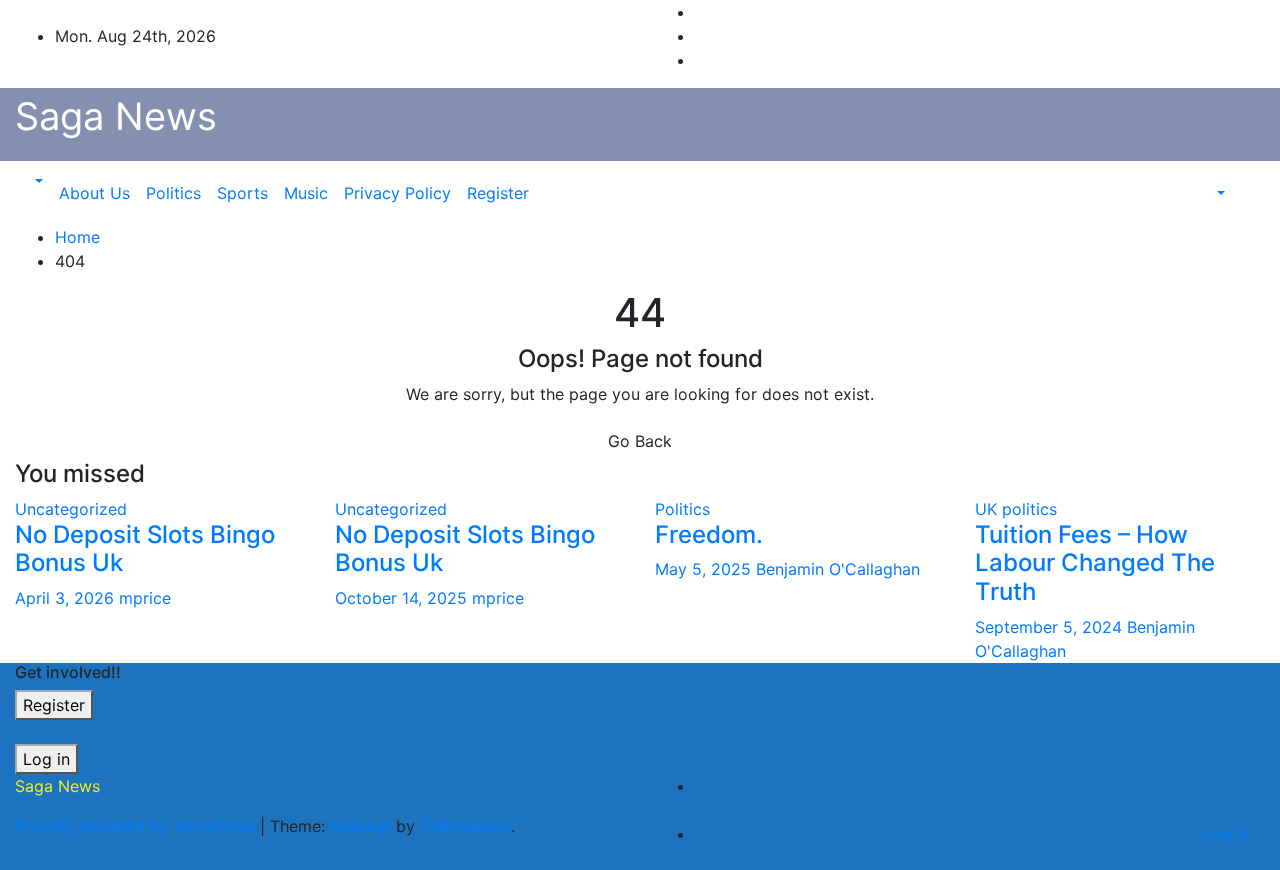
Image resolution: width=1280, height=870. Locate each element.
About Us (94, 193)
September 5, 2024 (1051, 627)
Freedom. (709, 534)
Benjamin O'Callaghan (838, 569)
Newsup (360, 826)
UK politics (1016, 509)
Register (498, 193)
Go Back (640, 441)
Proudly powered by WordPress (137, 826)
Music (306, 193)
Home (77, 237)
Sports (242, 193)
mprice (145, 598)
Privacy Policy (397, 193)
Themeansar (465, 826)
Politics (173, 193)
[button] (37, 181)
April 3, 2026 (67, 598)
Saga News (116, 116)
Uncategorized (71, 509)
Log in (46, 759)
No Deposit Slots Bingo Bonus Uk (145, 549)
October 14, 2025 (403, 598)
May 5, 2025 (705, 569)
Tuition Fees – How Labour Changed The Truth (1095, 563)
